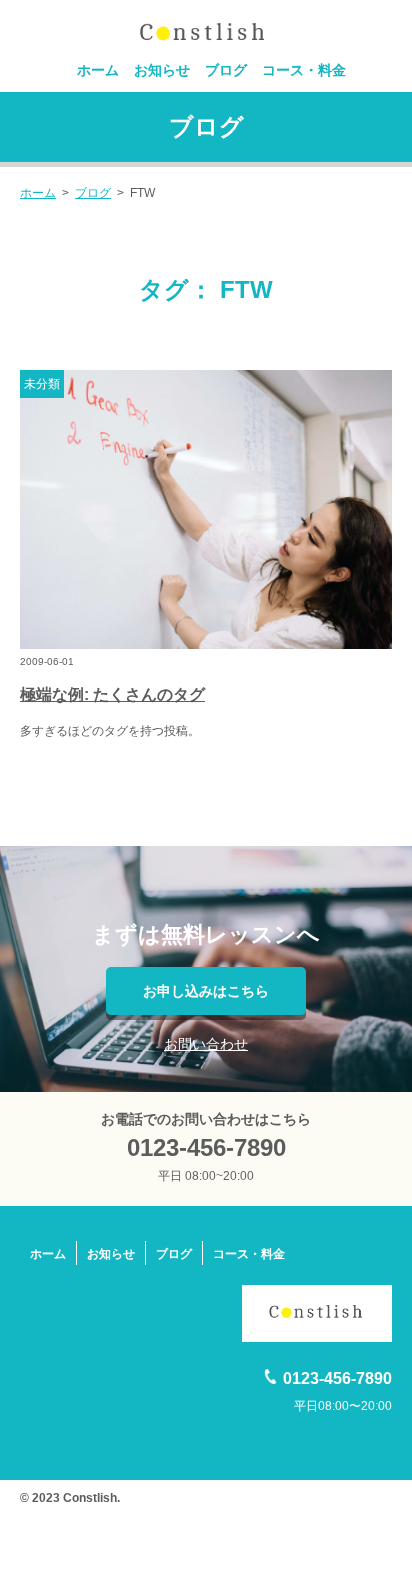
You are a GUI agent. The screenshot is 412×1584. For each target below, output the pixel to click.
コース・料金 (304, 70)
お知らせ (162, 70)
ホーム (98, 70)
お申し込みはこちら (206, 991)
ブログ (226, 70)
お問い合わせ (206, 1044)
